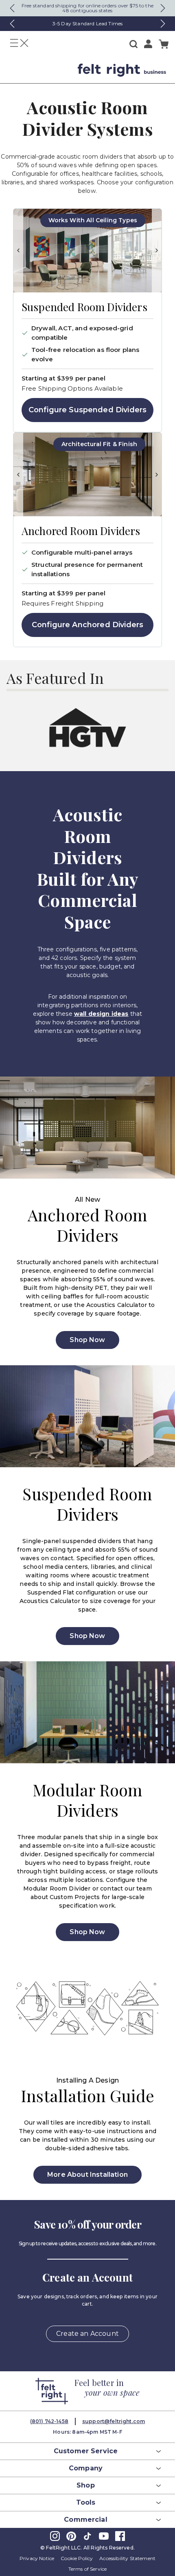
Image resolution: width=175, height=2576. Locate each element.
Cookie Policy (77, 2558)
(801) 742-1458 (49, 2421)
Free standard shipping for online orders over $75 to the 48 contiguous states (87, 8)
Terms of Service (88, 2569)
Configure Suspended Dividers (87, 410)
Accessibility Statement (127, 2558)
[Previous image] (18, 251)
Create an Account (87, 2334)
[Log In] (148, 44)
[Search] (133, 44)
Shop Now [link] (87, 1340)
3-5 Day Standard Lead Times (87, 23)
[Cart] (164, 44)
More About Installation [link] (87, 2175)
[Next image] (157, 251)
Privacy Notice (37, 2558)
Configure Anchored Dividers (87, 625)
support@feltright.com (114, 2421)
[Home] (40, 70)
